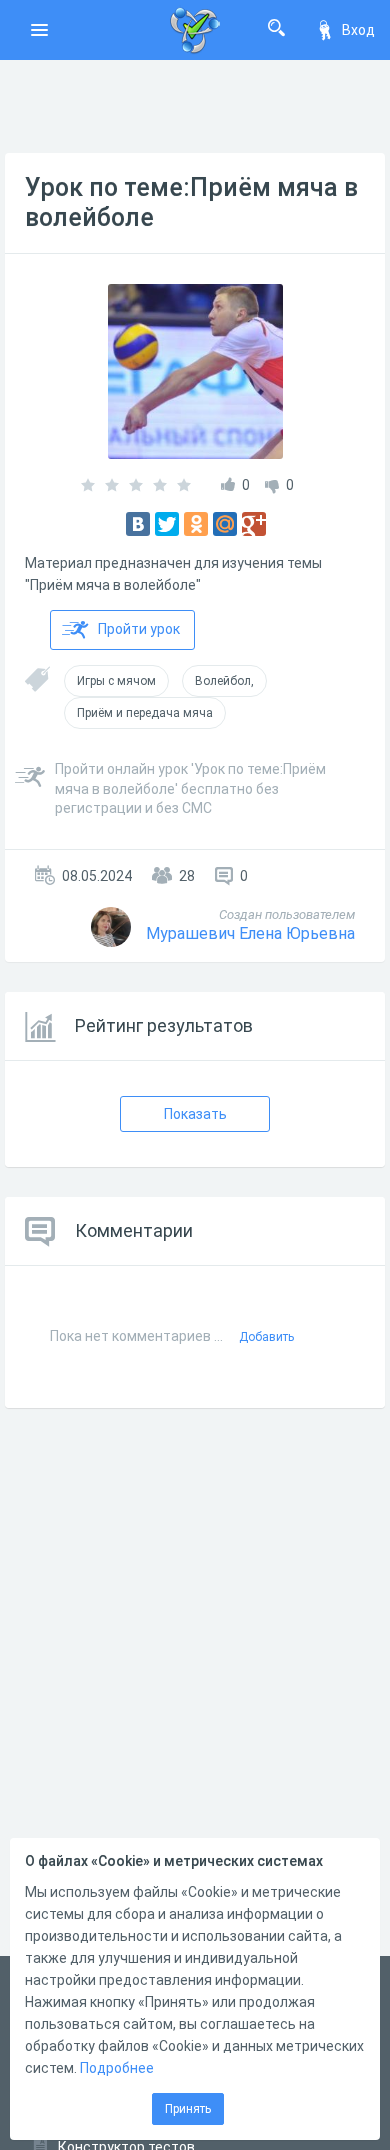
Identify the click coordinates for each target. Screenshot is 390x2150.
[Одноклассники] (196, 524)
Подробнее (117, 2068)
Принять (188, 2109)
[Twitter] (167, 524)
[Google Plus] (254, 524)
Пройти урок (139, 629)
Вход (358, 30)
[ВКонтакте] (138, 524)
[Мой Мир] (225, 524)
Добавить (266, 1337)
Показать (195, 1114)
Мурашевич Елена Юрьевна (250, 933)
